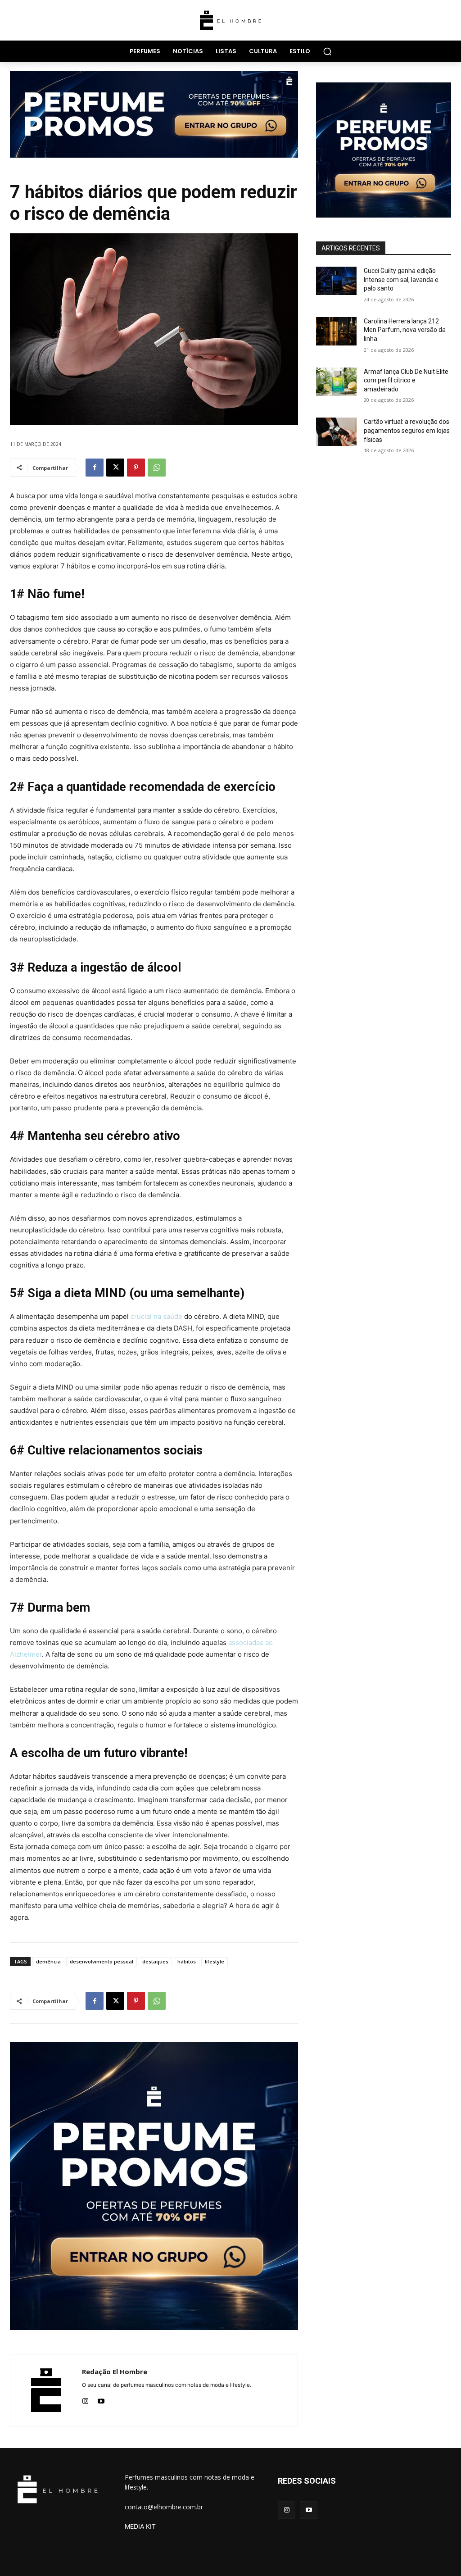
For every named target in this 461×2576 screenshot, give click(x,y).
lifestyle (215, 1961)
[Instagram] (85, 2399)
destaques (155, 1961)
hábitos (187, 1961)
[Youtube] (101, 2399)
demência (48, 1961)
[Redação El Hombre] (46, 2390)
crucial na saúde (156, 1316)
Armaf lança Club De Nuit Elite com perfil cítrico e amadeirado (406, 380)
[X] (115, 468)
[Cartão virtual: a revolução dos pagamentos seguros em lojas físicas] (336, 432)
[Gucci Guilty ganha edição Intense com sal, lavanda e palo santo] (336, 281)
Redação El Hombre (115, 2372)
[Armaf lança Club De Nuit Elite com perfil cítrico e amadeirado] (336, 382)
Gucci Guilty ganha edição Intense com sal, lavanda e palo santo (401, 279)
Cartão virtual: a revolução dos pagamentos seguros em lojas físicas (407, 430)
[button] (327, 51)
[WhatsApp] (157, 468)
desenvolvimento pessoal (102, 1961)
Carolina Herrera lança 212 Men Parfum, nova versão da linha (405, 330)
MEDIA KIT (140, 2526)
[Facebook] (95, 468)
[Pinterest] (136, 468)
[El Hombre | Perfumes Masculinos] (230, 20)
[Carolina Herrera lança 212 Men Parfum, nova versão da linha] (336, 331)
